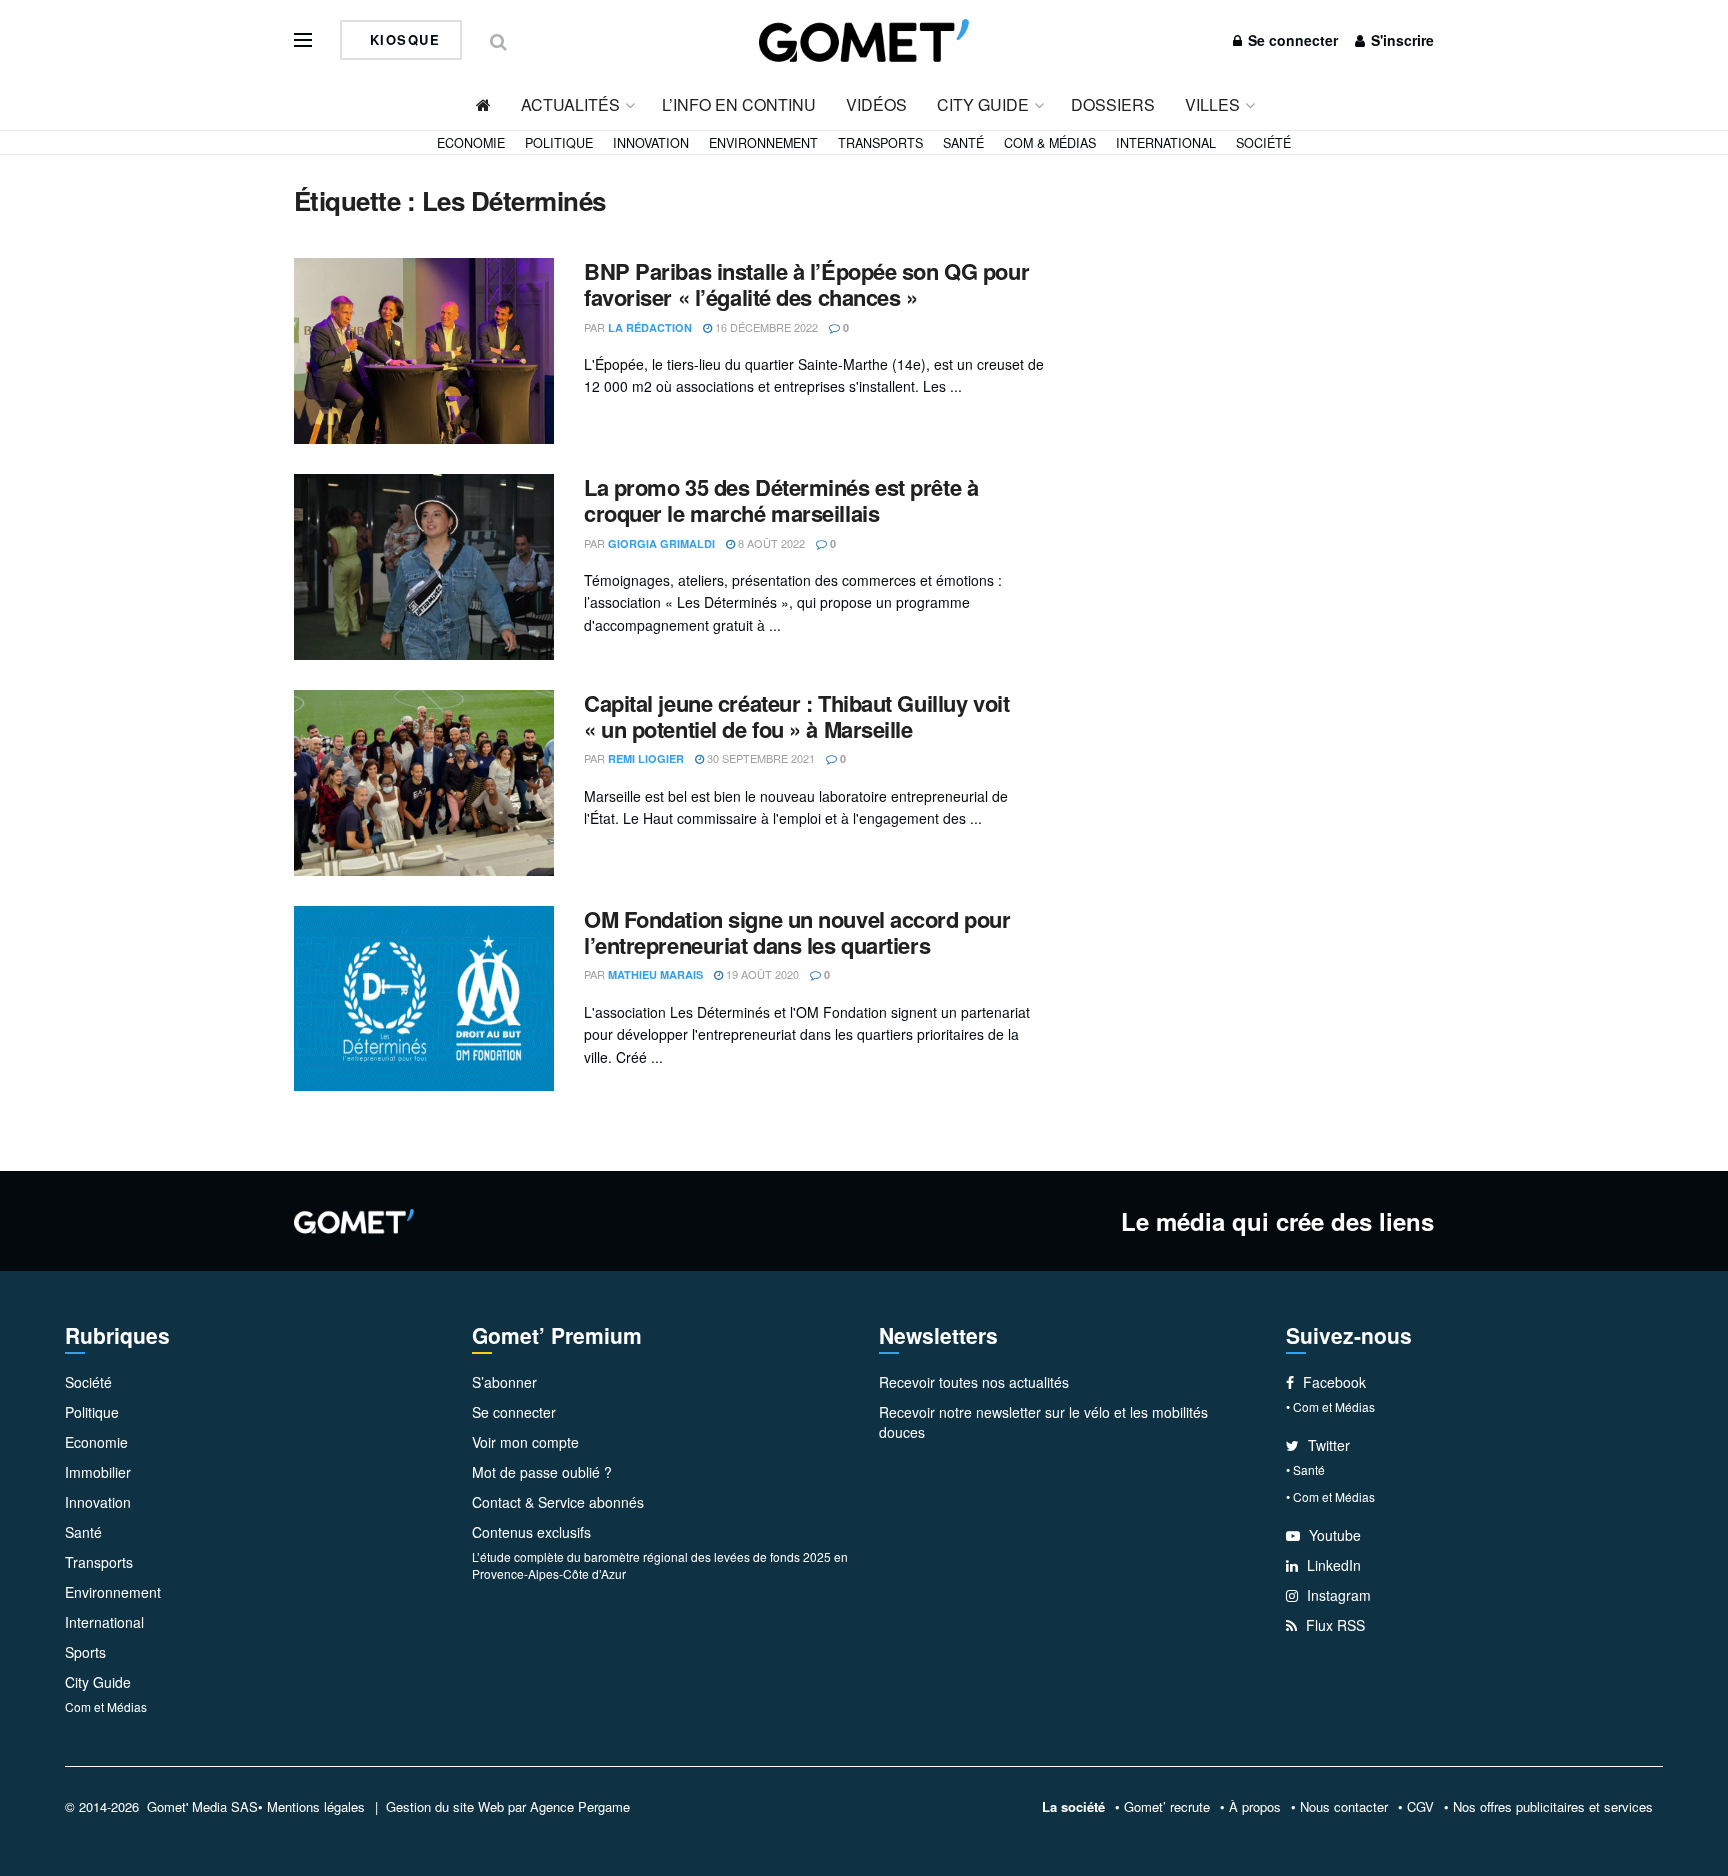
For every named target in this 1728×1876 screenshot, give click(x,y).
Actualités (570, 104)
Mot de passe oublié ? (542, 1472)
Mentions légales (316, 1806)
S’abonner (504, 1382)
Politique (559, 143)
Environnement (763, 143)
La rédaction (650, 327)
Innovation (651, 143)
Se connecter (1291, 40)
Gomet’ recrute (1167, 1806)
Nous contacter (1344, 1806)
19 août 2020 (761, 974)
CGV (1420, 1806)
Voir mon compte (525, 1442)
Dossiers (1113, 104)
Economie (471, 143)
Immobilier (98, 1472)
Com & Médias (1050, 143)
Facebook (1332, 1382)
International (1166, 143)
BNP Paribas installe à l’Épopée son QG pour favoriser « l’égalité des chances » (806, 284)
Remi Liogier (646, 758)
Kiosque (402, 39)
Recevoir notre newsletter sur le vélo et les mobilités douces (1043, 1422)
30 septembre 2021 (759, 758)
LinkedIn (1332, 1565)
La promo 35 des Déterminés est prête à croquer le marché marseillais (781, 500)
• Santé (1305, 1469)
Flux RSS (1333, 1625)
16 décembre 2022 (765, 327)
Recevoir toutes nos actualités (974, 1382)
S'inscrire (1400, 40)
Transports (880, 143)
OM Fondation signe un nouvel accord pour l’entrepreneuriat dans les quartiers (797, 932)
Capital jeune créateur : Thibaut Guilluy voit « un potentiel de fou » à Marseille (796, 716)
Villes (1212, 104)
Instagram (1337, 1595)
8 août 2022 (770, 543)
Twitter (1327, 1445)
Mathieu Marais (655, 974)
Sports (85, 1652)
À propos (1255, 1806)
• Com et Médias (1330, 1406)
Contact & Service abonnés (558, 1502)
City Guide (983, 104)
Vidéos (876, 104)
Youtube (1333, 1535)
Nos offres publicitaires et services (1553, 1806)
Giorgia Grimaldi (661, 543)
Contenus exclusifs (531, 1532)
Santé (963, 143)
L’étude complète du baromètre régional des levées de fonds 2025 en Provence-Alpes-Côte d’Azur (660, 1565)
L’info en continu (739, 104)
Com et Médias (106, 1706)
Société (1263, 143)
